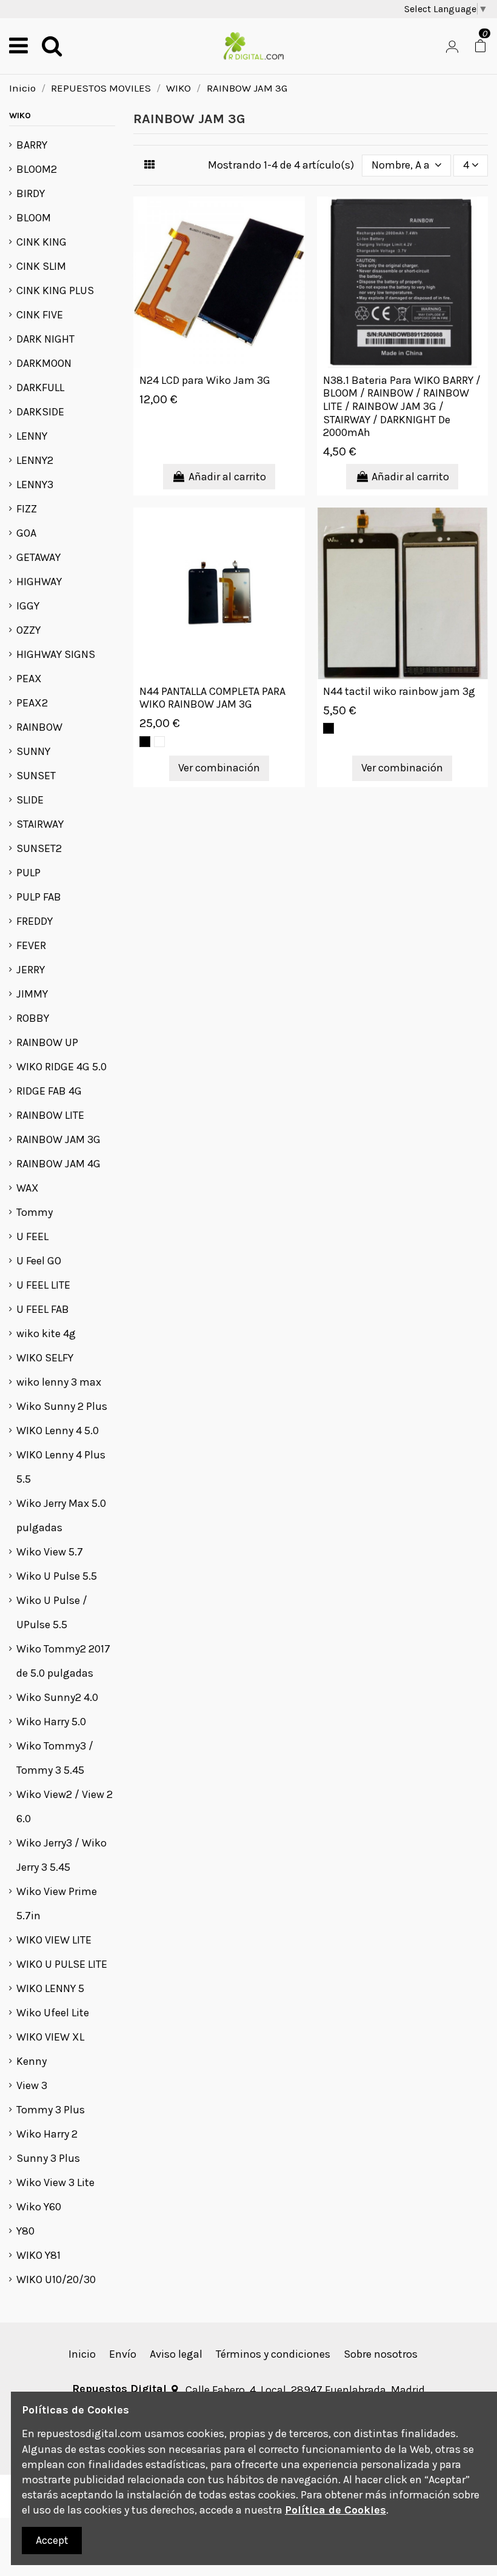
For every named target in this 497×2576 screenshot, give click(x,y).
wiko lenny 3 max (59, 1382)
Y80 (25, 2231)
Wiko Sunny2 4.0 (57, 1697)
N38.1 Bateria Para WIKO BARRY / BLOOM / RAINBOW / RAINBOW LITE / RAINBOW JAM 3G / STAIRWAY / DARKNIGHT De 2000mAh (402, 406)
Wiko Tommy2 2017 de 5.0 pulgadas (63, 1661)
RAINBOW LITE (50, 1115)
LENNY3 (35, 485)
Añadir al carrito (227, 477)
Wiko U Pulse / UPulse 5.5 (52, 1612)
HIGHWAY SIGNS (56, 654)
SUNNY (33, 751)
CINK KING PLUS (55, 290)
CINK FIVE (40, 315)
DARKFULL (40, 387)
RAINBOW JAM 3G (58, 1139)
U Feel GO (39, 1261)
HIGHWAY (39, 582)
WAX (28, 1188)
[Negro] (145, 742)
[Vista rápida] (295, 218)
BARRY (32, 145)
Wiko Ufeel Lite (53, 2013)
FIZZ (27, 509)
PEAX (29, 679)
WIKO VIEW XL (50, 2037)
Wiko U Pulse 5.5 (57, 1576)
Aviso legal (176, 2354)
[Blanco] (159, 742)
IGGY (28, 606)
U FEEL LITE (43, 1285)
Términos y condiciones (273, 2354)
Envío (123, 2354)
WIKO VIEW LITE (54, 1940)
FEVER (31, 945)
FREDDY (35, 921)
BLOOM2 (37, 169)
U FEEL (32, 1236)
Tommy (35, 1212)
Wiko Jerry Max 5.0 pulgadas (61, 1515)
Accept (52, 2540)
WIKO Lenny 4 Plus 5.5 (61, 1467)
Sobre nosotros (381, 2354)
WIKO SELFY (45, 1358)
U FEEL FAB (43, 1309)
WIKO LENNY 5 (50, 1988)
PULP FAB (39, 897)
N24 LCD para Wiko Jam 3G (205, 380)
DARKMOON (44, 363)
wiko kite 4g (46, 1333)
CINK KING (42, 242)
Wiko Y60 (39, 2207)
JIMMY (32, 994)
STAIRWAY (40, 824)
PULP (28, 873)
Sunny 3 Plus (48, 2158)
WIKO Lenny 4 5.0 (58, 1431)
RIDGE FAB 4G (49, 1091)
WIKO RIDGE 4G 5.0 (62, 1067)
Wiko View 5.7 (50, 1552)
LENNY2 (35, 460)
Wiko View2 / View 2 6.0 (65, 1806)
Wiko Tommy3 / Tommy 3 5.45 (55, 1758)
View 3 (32, 2085)
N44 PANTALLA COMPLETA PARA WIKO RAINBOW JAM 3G (212, 698)
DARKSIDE (40, 412)
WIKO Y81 (38, 2255)
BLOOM (34, 218)
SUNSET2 (39, 848)
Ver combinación (219, 768)
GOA (26, 533)
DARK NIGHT (45, 339)
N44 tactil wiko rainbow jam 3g (399, 691)
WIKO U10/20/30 (56, 2279)
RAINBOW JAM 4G (58, 1164)
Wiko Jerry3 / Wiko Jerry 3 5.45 (62, 1855)
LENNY (32, 436)
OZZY (28, 630)
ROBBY (33, 1018)
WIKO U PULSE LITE (62, 1964)
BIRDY (31, 193)
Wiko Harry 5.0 (51, 1722)
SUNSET (36, 776)
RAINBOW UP (47, 1042)
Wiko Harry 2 (47, 2134)
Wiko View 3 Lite (55, 2182)
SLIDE (30, 800)
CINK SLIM (41, 266)
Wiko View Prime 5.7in (57, 1903)
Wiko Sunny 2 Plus (62, 1406)
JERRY (31, 970)
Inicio (82, 2354)
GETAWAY (38, 557)
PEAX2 (32, 703)
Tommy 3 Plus (51, 2110)
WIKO (20, 116)
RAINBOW (39, 727)
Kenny (32, 2061)
